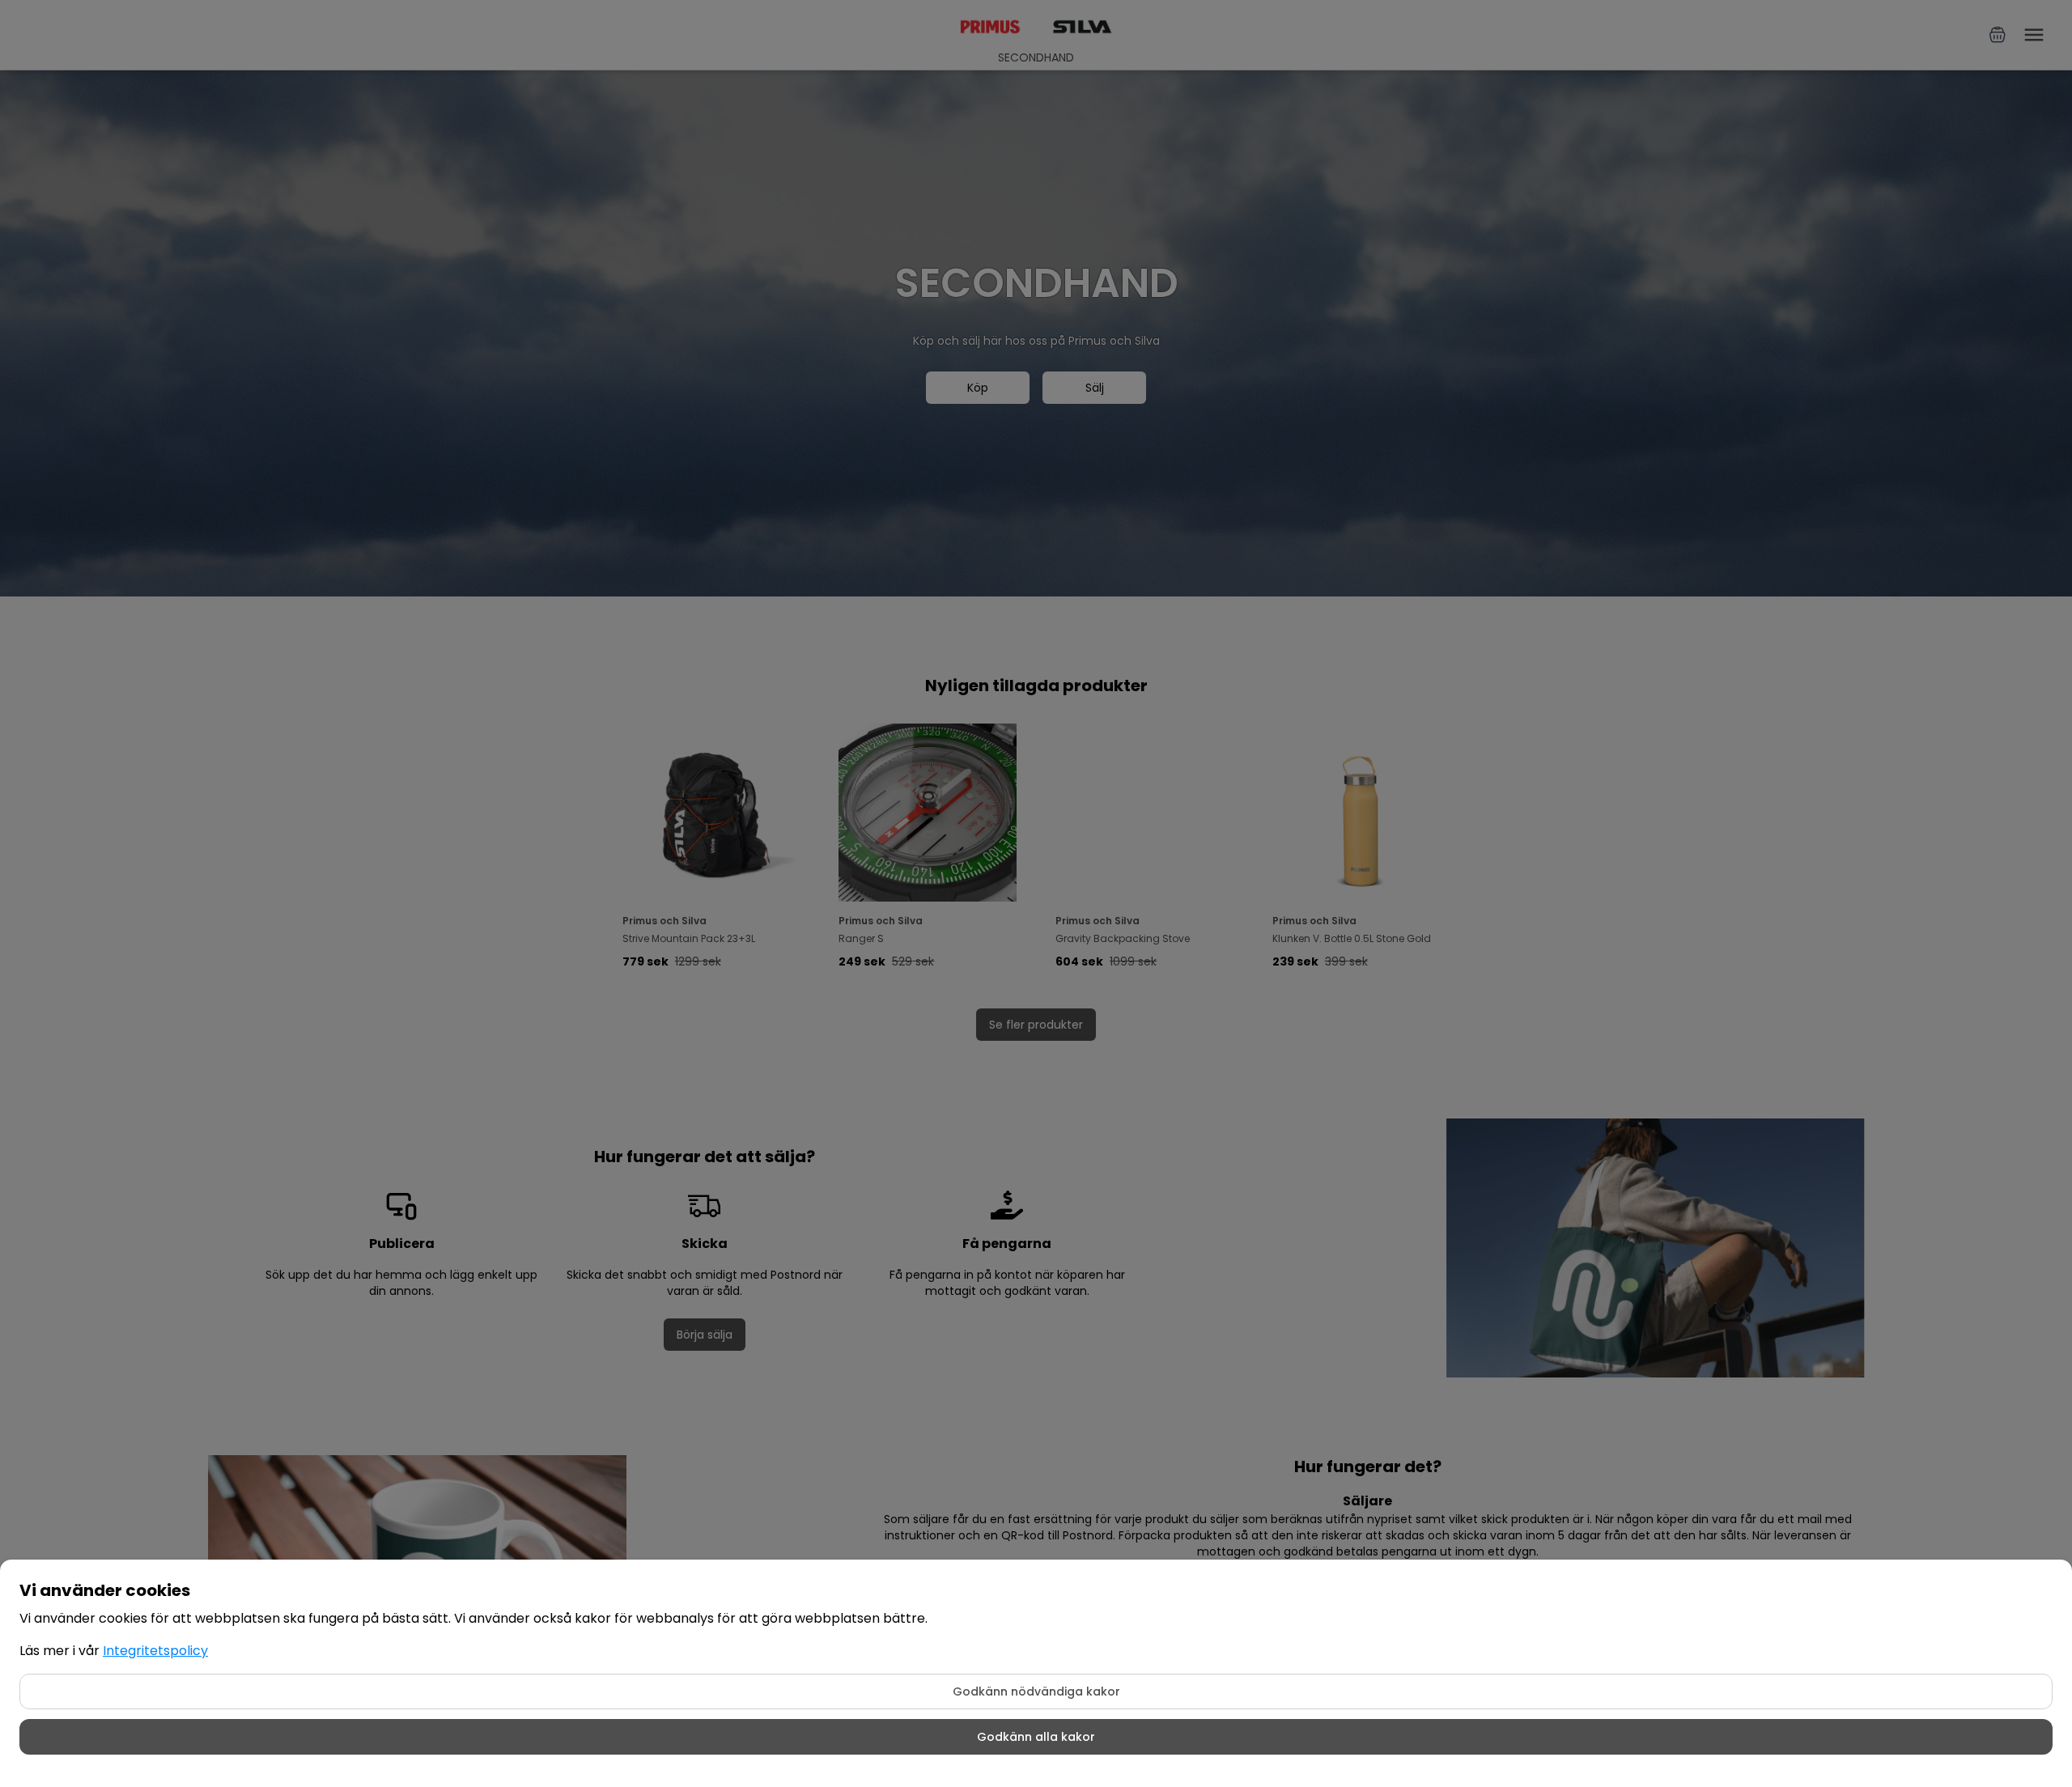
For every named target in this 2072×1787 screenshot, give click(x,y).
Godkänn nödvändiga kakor (1036, 1691)
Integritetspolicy (155, 1651)
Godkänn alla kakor (1036, 1737)
